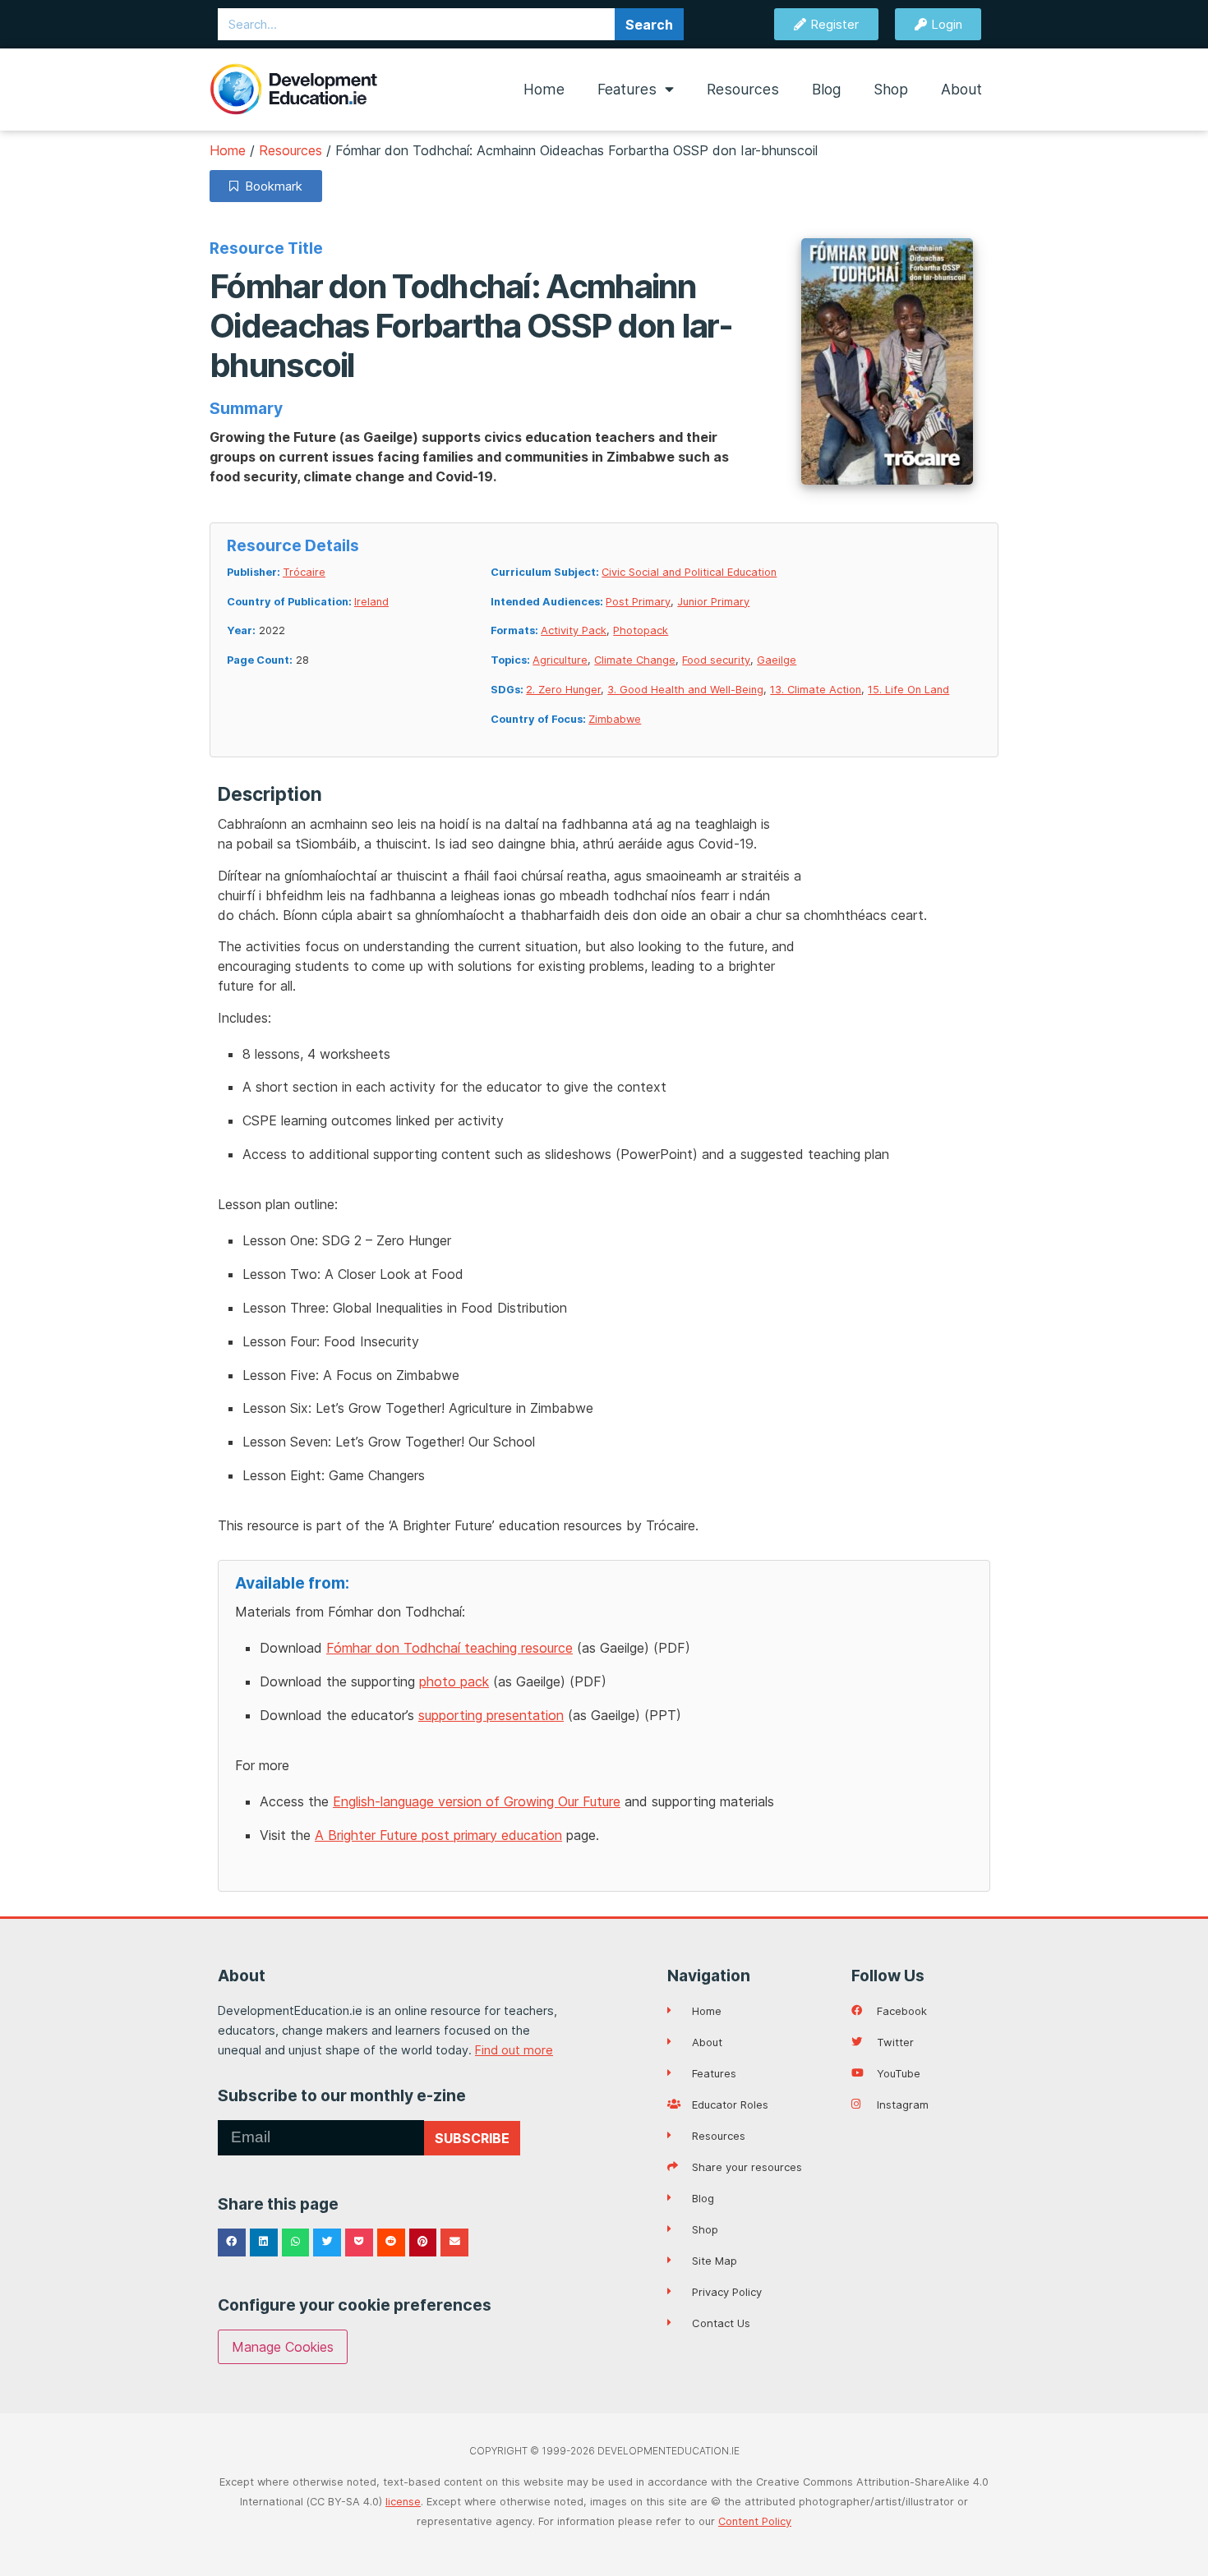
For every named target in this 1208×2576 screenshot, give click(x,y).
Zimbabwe (615, 719)
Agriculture (560, 660)
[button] (232, 2242)
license (403, 2502)
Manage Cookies (283, 2347)
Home (544, 89)
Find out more (514, 2050)
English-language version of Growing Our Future (477, 1801)
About (961, 89)
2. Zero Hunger (563, 690)
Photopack (641, 630)
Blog (826, 89)
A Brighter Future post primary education (438, 1835)
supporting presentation (491, 1715)
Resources (743, 89)
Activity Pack (574, 630)
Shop (891, 89)
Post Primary (638, 602)
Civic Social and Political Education (689, 572)
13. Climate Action (816, 690)
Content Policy (755, 2521)
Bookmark (270, 186)
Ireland (371, 602)
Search (649, 25)
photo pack (454, 1681)
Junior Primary (713, 602)
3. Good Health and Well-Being (685, 690)
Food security (716, 660)
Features (627, 89)
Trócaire (304, 572)
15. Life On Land (908, 690)
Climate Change (635, 660)
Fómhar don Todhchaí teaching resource (450, 1648)
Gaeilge (777, 660)
